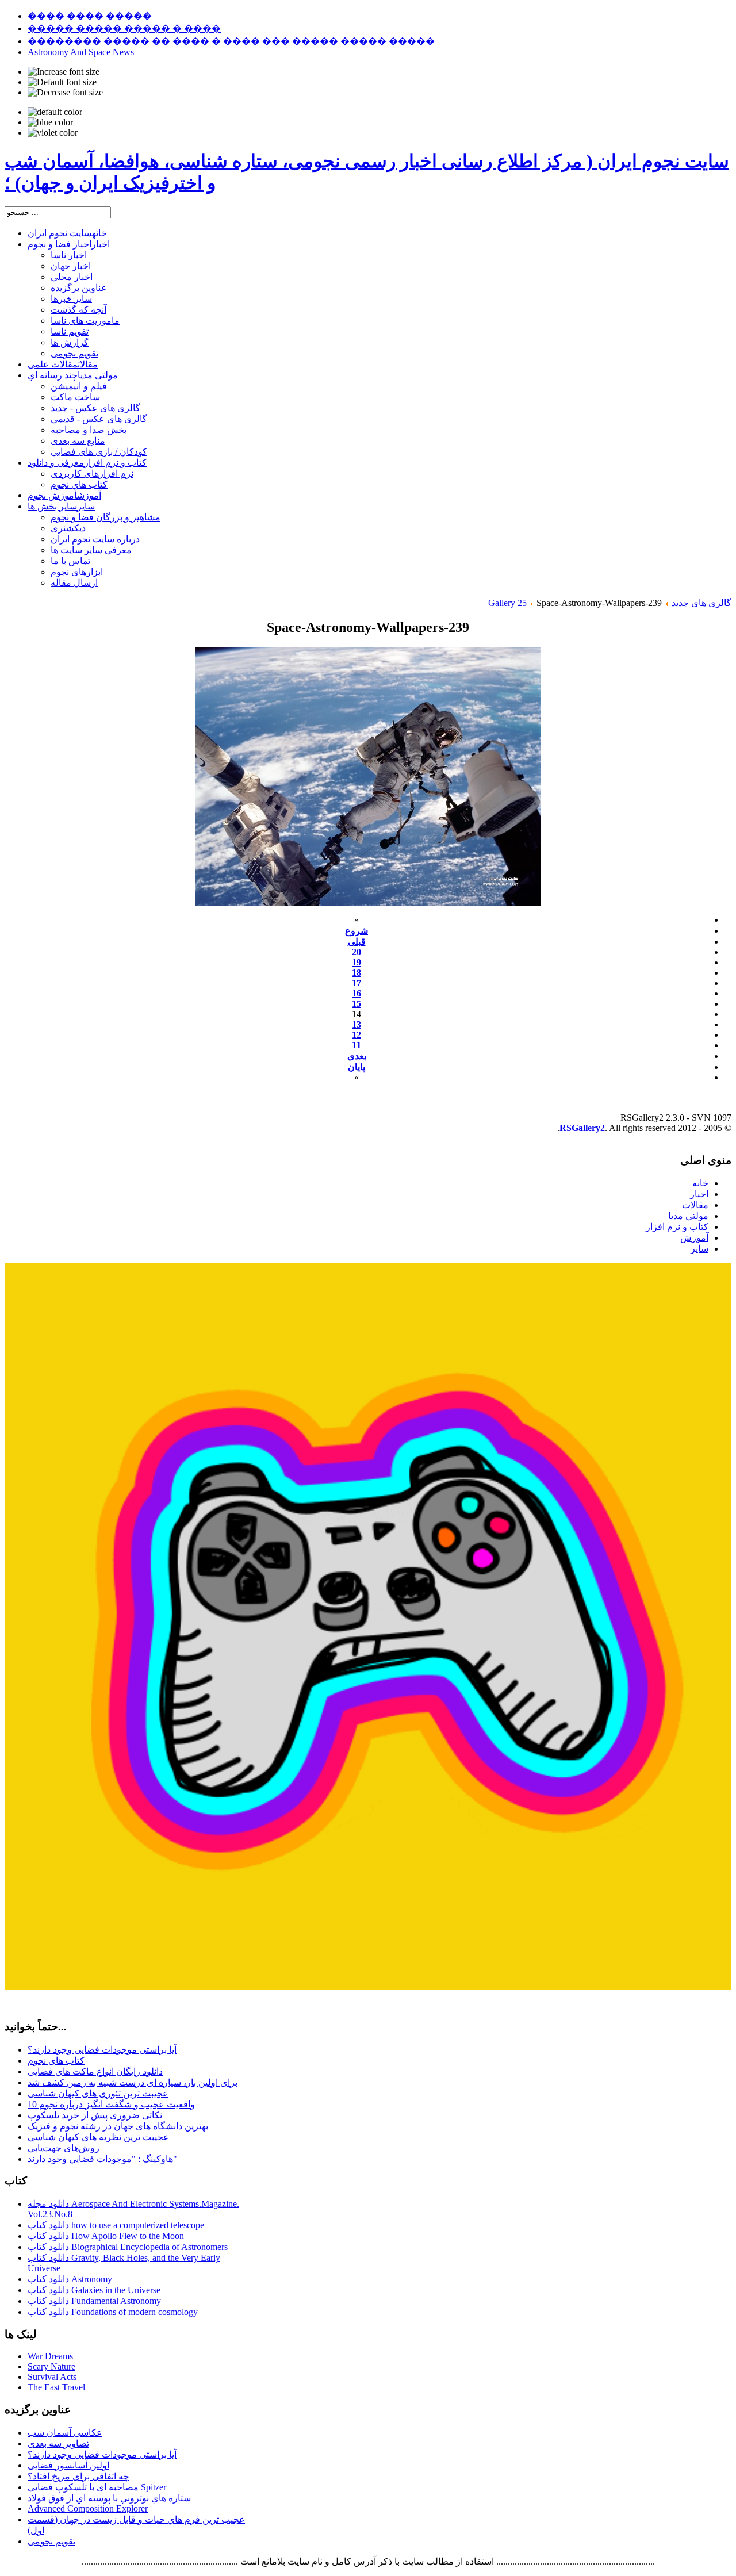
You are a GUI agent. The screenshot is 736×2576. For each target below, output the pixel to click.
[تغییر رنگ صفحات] (55, 112)
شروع (356, 931)
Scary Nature (51, 2366)
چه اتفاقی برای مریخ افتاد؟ (78, 2476)
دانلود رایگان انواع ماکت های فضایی (95, 2071)
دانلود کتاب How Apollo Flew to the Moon (106, 2236)
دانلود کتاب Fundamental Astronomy (94, 2301)
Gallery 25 (507, 603)
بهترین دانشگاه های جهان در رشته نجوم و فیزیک (118, 2126)
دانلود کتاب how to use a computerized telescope (116, 2225)
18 (356, 973)
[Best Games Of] (368, 1987)
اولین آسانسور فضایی (68, 2465)
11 (356, 1045)
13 (356, 1024)
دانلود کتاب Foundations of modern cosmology (113, 2312)
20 (356, 952)
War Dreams (50, 2356)
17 (356, 983)
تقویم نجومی (51, 2541)
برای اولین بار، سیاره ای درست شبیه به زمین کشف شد (133, 2082)
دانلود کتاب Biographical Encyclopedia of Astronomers (128, 2247)
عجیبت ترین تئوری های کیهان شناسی (98, 2093)
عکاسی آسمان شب (65, 2433)
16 (356, 993)
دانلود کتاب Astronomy (70, 2279)
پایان (356, 1067)
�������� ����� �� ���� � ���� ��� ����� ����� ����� (231, 41)
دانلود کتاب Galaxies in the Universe (94, 2290)
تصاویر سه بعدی (58, 2443)
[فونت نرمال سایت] (62, 82)
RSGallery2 (582, 1128)
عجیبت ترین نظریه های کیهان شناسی (98, 2137)
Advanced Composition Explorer (88, 2508)
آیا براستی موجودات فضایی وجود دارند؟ (102, 2050)
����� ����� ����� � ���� (124, 28)
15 (356, 1004)
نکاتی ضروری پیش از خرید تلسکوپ (95, 2115)
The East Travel (56, 2387)
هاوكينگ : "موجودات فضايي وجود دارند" (102, 2159)
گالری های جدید (701, 603)
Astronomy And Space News (81, 52)
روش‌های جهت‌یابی (64, 2148)
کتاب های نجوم (56, 2061)
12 (356, 1035)
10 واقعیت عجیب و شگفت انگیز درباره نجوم (111, 2104)
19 (356, 962)
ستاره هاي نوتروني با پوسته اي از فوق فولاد (109, 2498)
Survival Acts (52, 2377)
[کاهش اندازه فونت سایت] (65, 93)
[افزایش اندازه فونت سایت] (64, 72)
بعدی (357, 1056)
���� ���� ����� (90, 16)
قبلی (357, 942)
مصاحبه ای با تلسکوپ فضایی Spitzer (97, 2487)
